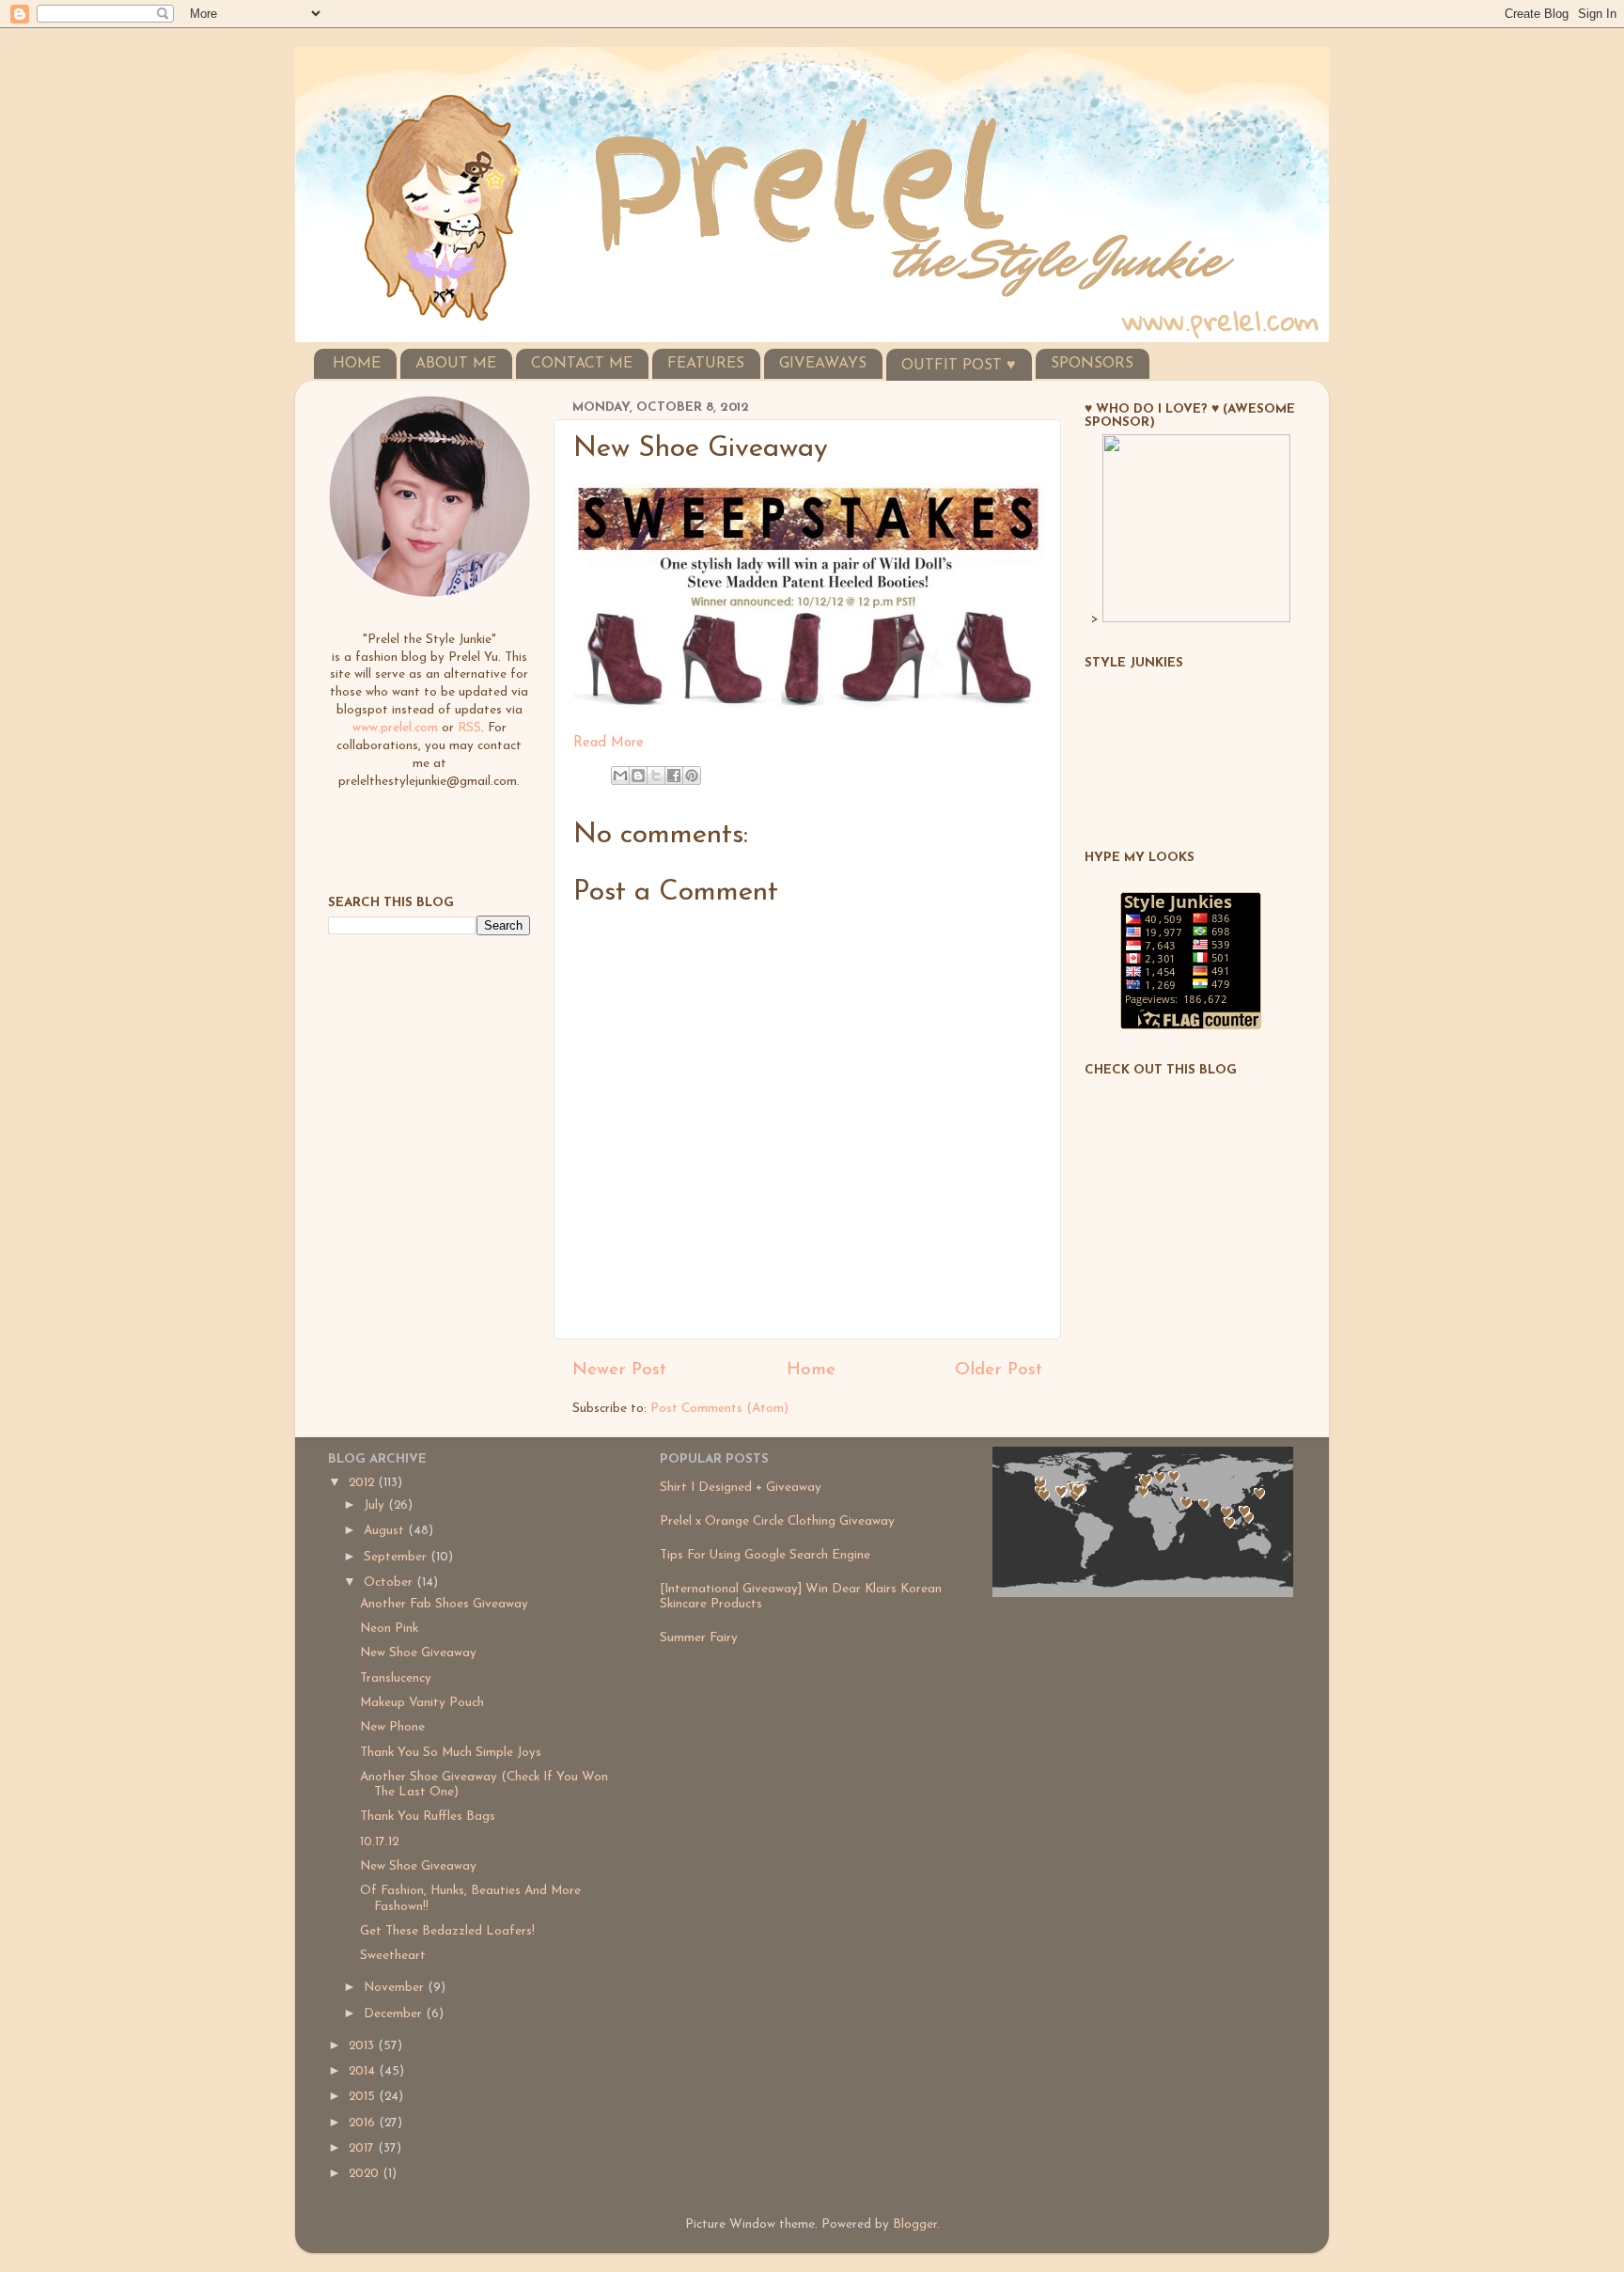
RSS (469, 728)
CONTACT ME (582, 364)
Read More (609, 743)
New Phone (392, 1727)
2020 (366, 2174)
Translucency (396, 1678)
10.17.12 (379, 1842)
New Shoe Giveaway (418, 1653)
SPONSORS (1092, 364)
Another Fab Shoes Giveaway (444, 1604)
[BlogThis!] (638, 776)
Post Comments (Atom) (719, 1409)
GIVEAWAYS (823, 364)
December (395, 2014)
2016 (364, 2123)
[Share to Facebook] (674, 776)
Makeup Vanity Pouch (422, 1703)
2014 (364, 2071)
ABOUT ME (456, 364)
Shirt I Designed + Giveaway (741, 1488)
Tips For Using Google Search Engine (765, 1555)
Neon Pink (389, 1629)
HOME (357, 364)
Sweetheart (393, 1956)
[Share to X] (656, 776)
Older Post (999, 1370)
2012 (363, 1483)
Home (811, 1370)
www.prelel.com (395, 728)
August (386, 1531)
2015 (364, 2097)
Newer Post (619, 1370)
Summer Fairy (699, 1638)
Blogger (915, 2225)
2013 (363, 2046)
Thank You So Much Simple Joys (451, 1753)
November (396, 1988)
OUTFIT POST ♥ (959, 366)
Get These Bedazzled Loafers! (447, 1931)
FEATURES (706, 364)
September (397, 1557)
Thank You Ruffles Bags (428, 1817)
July (376, 1505)
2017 (363, 2148)
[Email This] (620, 776)
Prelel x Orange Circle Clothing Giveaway (777, 1521)
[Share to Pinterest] (692, 776)
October (390, 1583)
